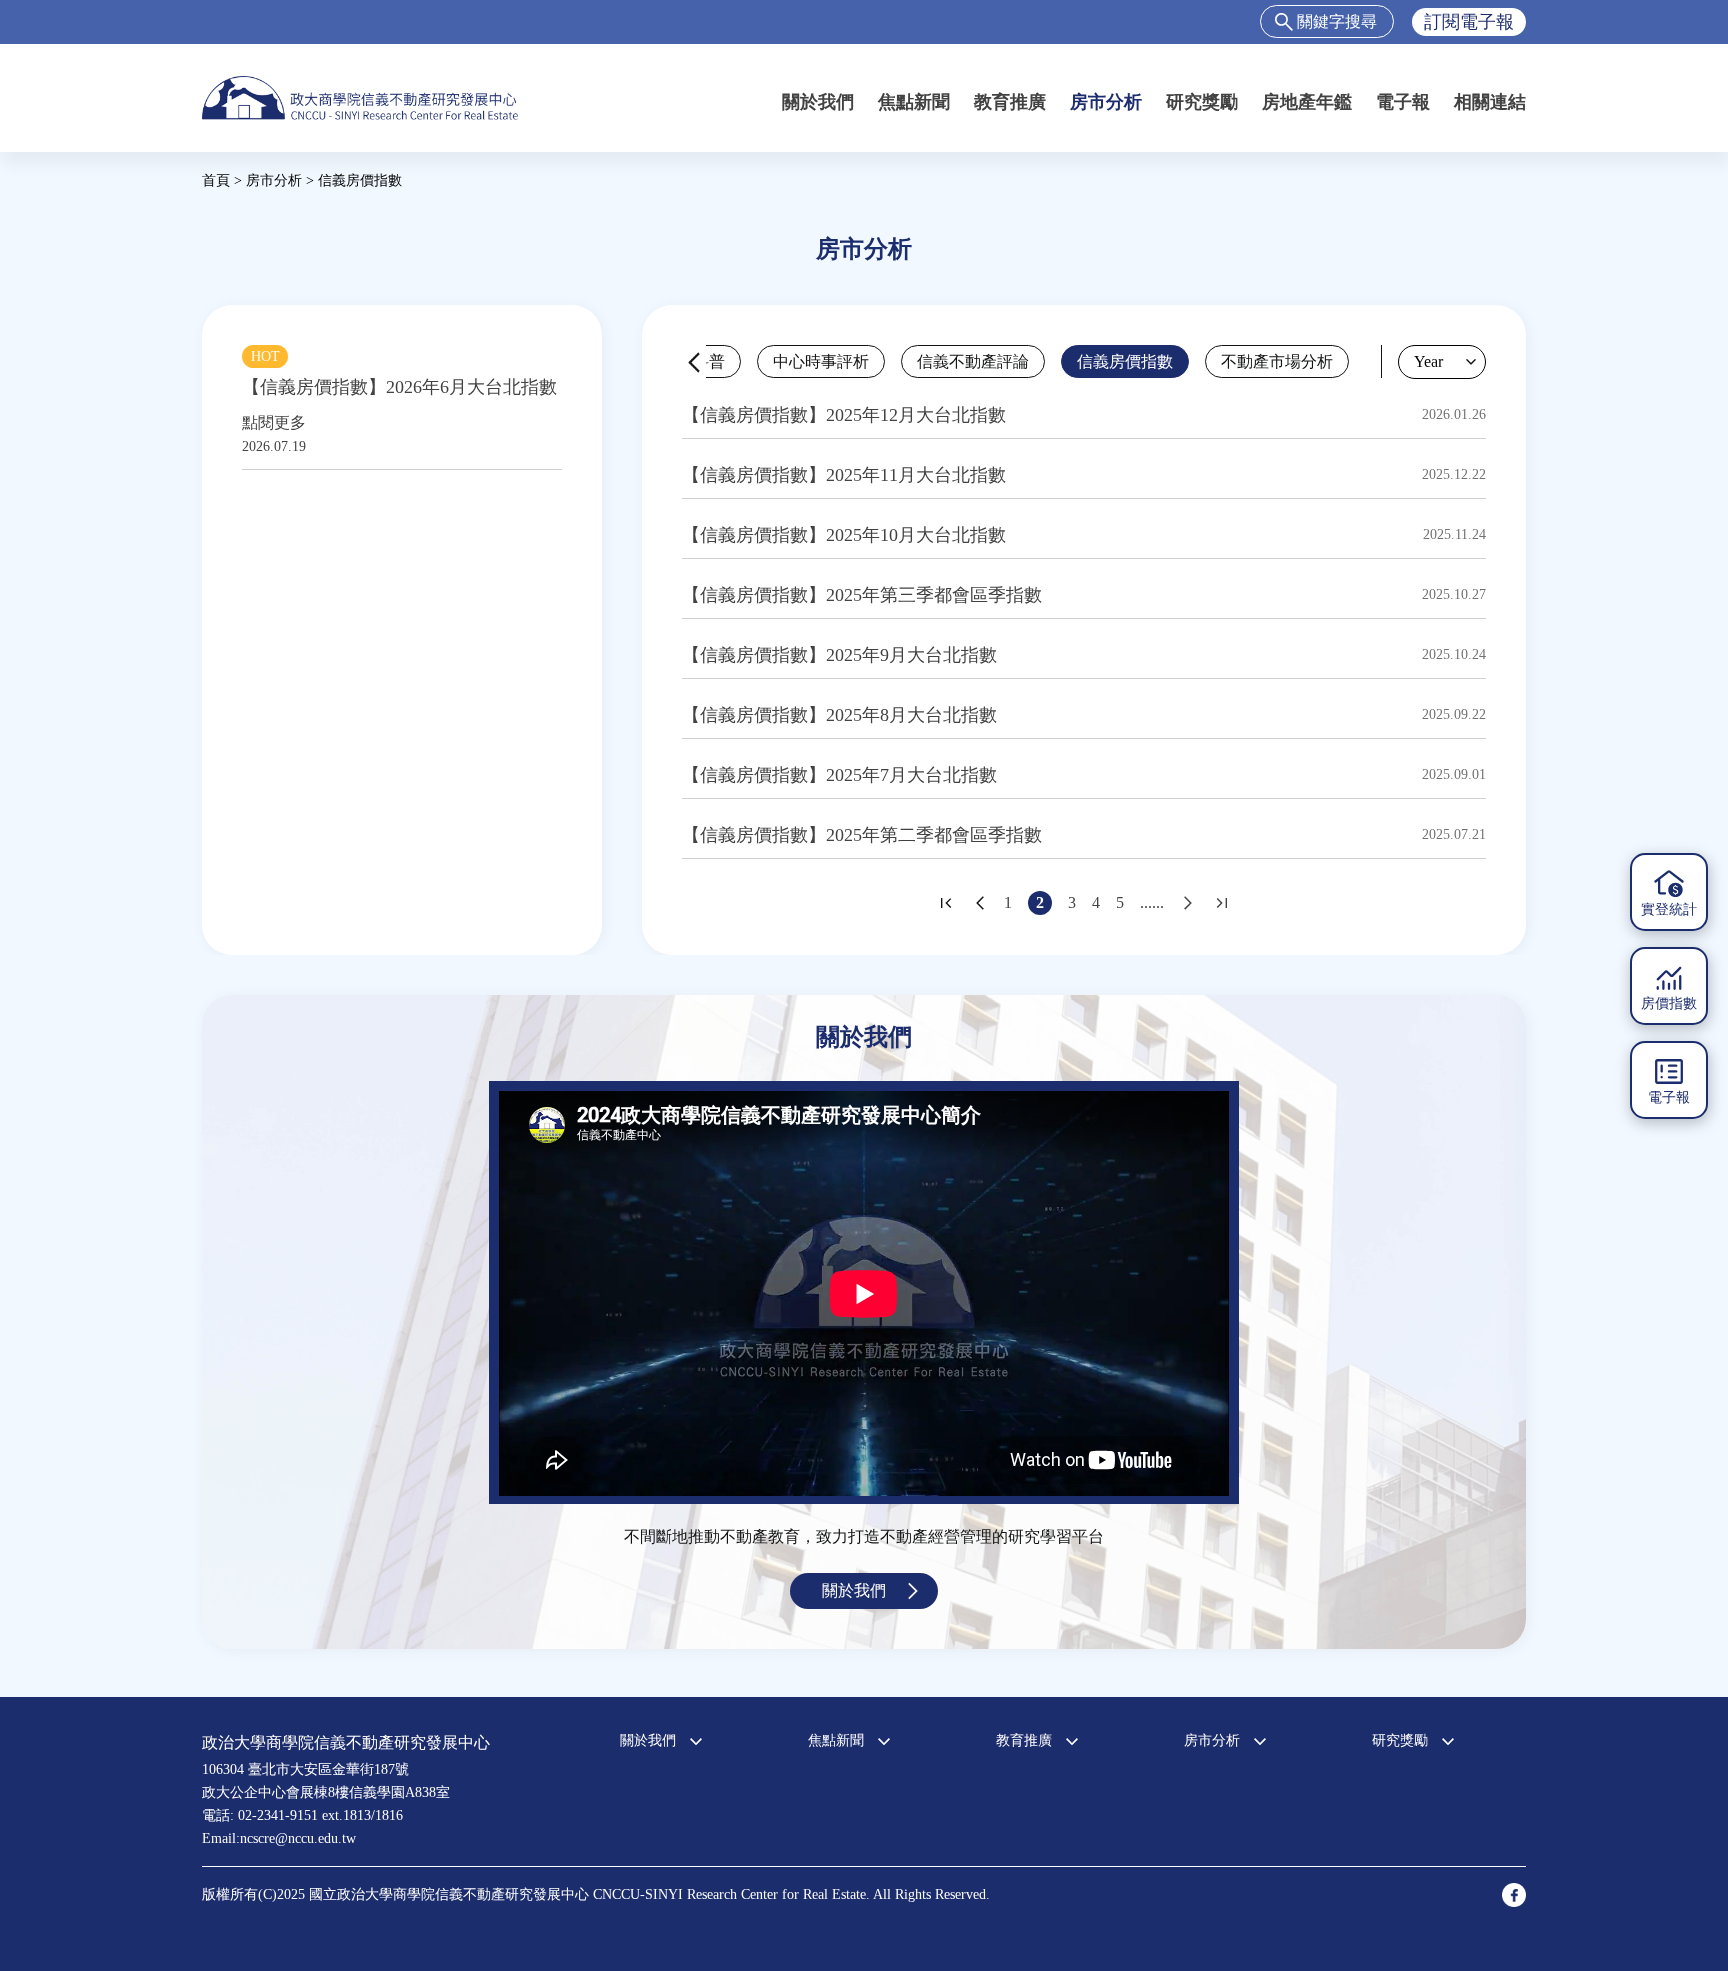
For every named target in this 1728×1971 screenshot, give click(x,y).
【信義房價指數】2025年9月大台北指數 (839, 655)
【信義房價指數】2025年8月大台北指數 (839, 715)
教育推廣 (1010, 102)
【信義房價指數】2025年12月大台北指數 (844, 415)
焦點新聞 (914, 102)
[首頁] (360, 97)
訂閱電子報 (1469, 22)
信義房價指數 (1125, 361)
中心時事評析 (821, 361)
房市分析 (1106, 102)
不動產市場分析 (1277, 361)
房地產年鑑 (1307, 102)
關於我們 (818, 102)
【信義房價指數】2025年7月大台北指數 (839, 775)
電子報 (1403, 102)
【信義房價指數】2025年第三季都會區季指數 (862, 595)
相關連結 (1490, 102)
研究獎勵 (1202, 102)
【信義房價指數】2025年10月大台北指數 (844, 535)
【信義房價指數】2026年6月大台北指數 (399, 387)
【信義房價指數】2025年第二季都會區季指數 (862, 835)
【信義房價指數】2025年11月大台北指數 (844, 475)
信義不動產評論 (973, 361)
